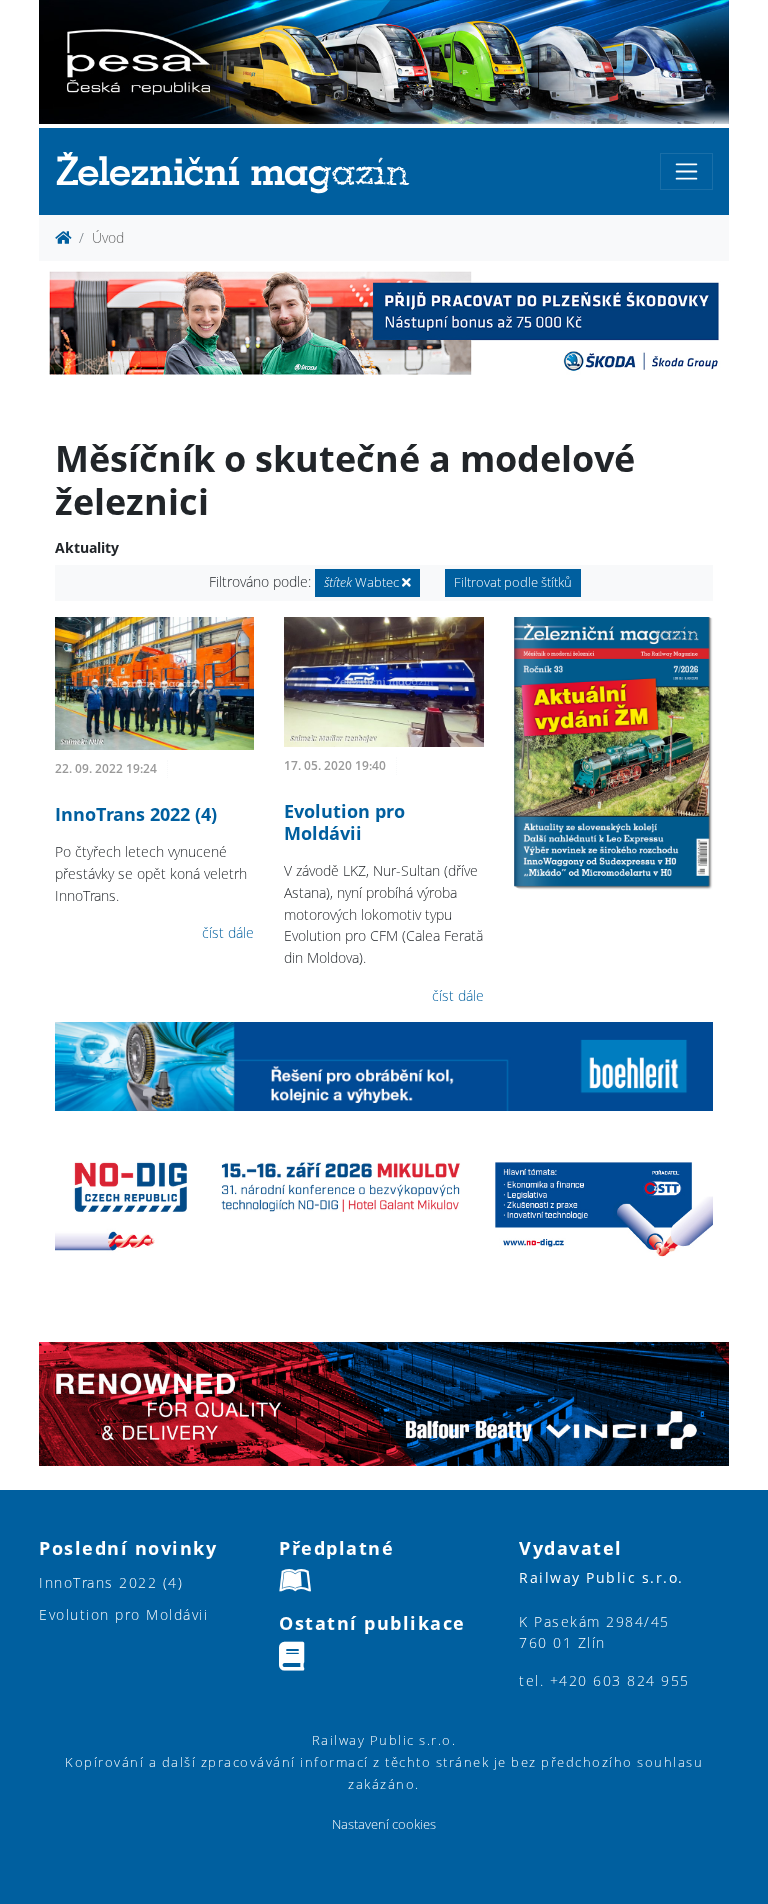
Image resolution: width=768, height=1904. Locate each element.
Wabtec (363, 582)
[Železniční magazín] (241, 171)
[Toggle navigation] (686, 171)
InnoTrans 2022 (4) (136, 814)
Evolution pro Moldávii (344, 822)
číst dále (228, 932)
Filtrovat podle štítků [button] (513, 582)
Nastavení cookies (384, 1824)
